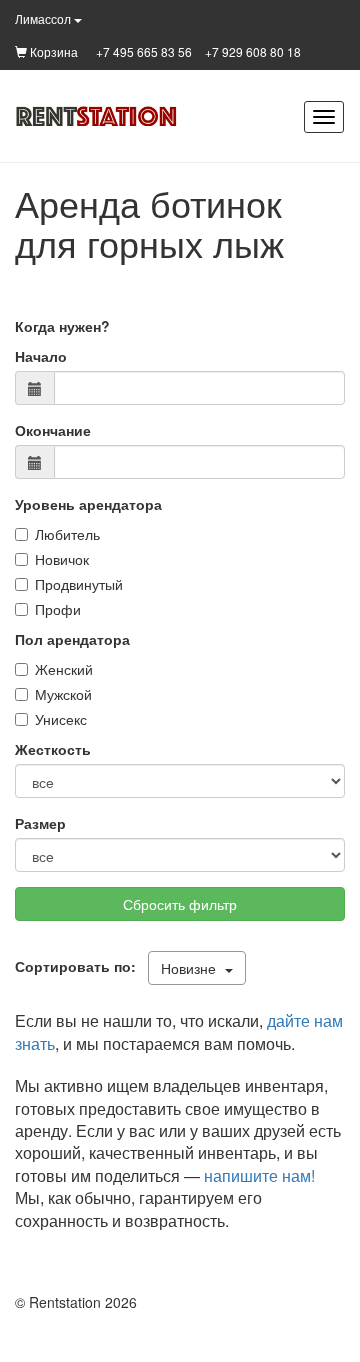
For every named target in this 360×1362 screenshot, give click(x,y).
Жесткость (53, 749)
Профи (58, 609)
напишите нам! (259, 1175)
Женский (64, 669)
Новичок (62, 559)
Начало (41, 356)
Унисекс (61, 719)
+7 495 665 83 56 (144, 51)
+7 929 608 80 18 (253, 51)
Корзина (52, 51)
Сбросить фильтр (180, 904)
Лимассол (44, 18)
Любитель (67, 534)
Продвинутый (79, 584)
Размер (40, 823)
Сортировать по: (79, 966)
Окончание (53, 430)
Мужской (63, 694)
